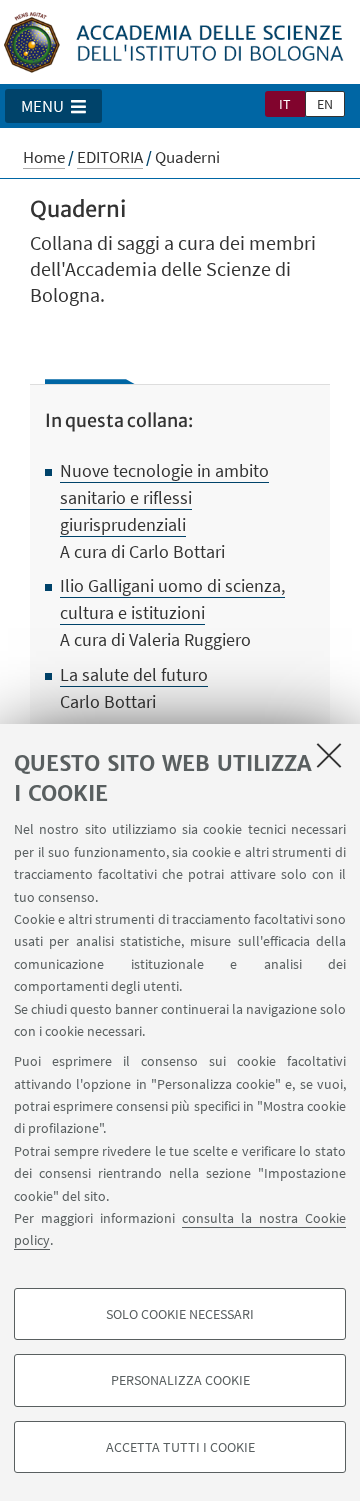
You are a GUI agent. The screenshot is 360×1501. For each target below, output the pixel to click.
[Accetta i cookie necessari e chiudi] (329, 755)
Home (44, 157)
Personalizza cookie (180, 1380)
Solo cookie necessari (180, 1314)
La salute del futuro (134, 674)
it (285, 104)
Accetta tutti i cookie (180, 1447)
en (325, 104)
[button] (53, 106)
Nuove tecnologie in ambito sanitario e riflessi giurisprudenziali (164, 497)
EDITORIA (110, 157)
